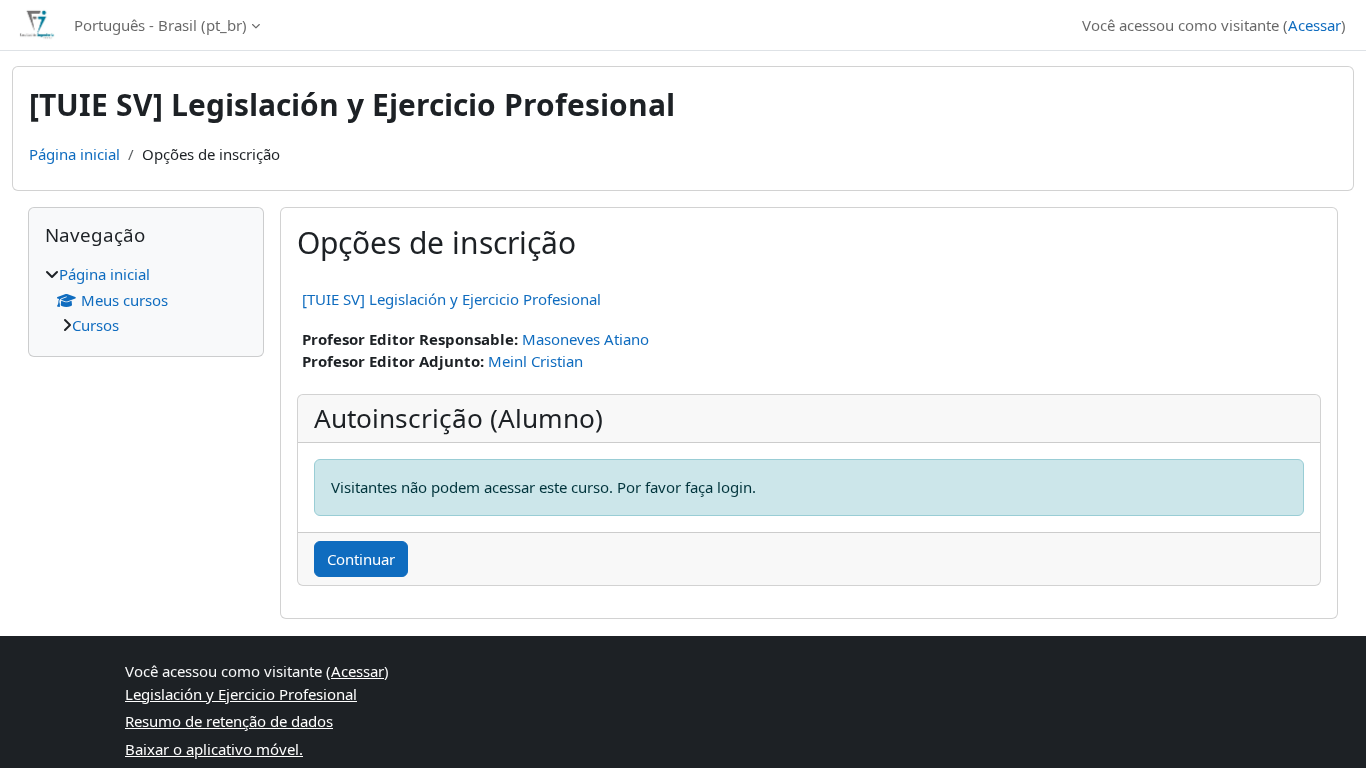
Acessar (1314, 25)
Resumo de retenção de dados (229, 721)
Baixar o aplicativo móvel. (214, 749)
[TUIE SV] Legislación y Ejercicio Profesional (451, 299)
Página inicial (74, 154)
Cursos (95, 325)
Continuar (361, 559)
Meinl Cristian (535, 361)
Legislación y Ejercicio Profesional (241, 694)
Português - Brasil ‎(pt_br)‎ (160, 25)
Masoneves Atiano (585, 339)
